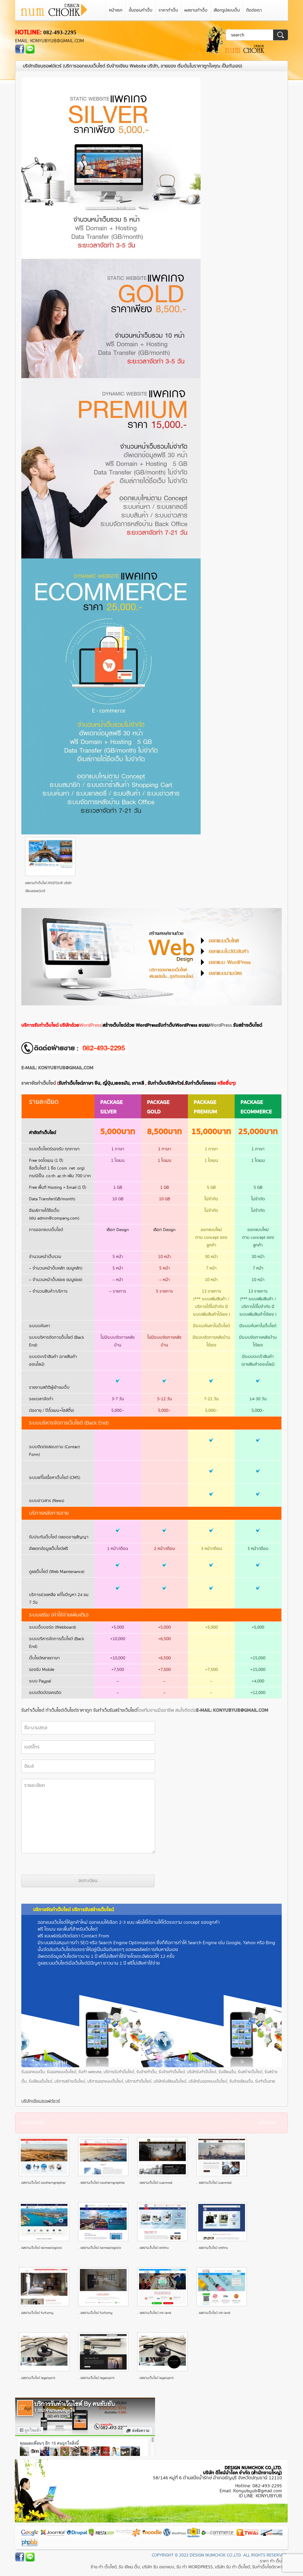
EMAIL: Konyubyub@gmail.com (49, 41)
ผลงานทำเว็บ (196, 10)
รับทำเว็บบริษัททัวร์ (166, 1083)
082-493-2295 (60, 32)
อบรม (204, 1025)
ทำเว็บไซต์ (55, 1710)
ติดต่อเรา (254, 10)
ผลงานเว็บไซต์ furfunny (37, 2313)
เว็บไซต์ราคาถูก (78, 1710)
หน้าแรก (116, 10)
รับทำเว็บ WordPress (178, 1025)
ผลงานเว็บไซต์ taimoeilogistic (42, 2248)
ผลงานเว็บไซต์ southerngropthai (43, 2183)
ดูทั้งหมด (267, 2123)
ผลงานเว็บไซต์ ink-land (155, 2313)
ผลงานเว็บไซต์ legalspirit (38, 2378)
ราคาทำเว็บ (168, 10)
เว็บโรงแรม (201, 1083)
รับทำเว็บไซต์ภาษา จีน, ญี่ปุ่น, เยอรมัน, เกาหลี (101, 1083)
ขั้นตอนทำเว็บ (141, 10)
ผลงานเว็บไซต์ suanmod (156, 2183)
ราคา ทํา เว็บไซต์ (274, 2561)
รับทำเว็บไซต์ (33, 1710)
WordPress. (221, 1025)
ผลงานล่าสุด (33, 2123)
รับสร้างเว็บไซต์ (248, 1025)
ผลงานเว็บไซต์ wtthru (154, 2248)
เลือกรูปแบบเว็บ (227, 10)
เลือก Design (118, 1230)
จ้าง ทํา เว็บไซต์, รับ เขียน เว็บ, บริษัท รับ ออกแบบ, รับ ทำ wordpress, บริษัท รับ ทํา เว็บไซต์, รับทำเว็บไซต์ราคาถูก (189, 2567)
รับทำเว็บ (101, 1710)
